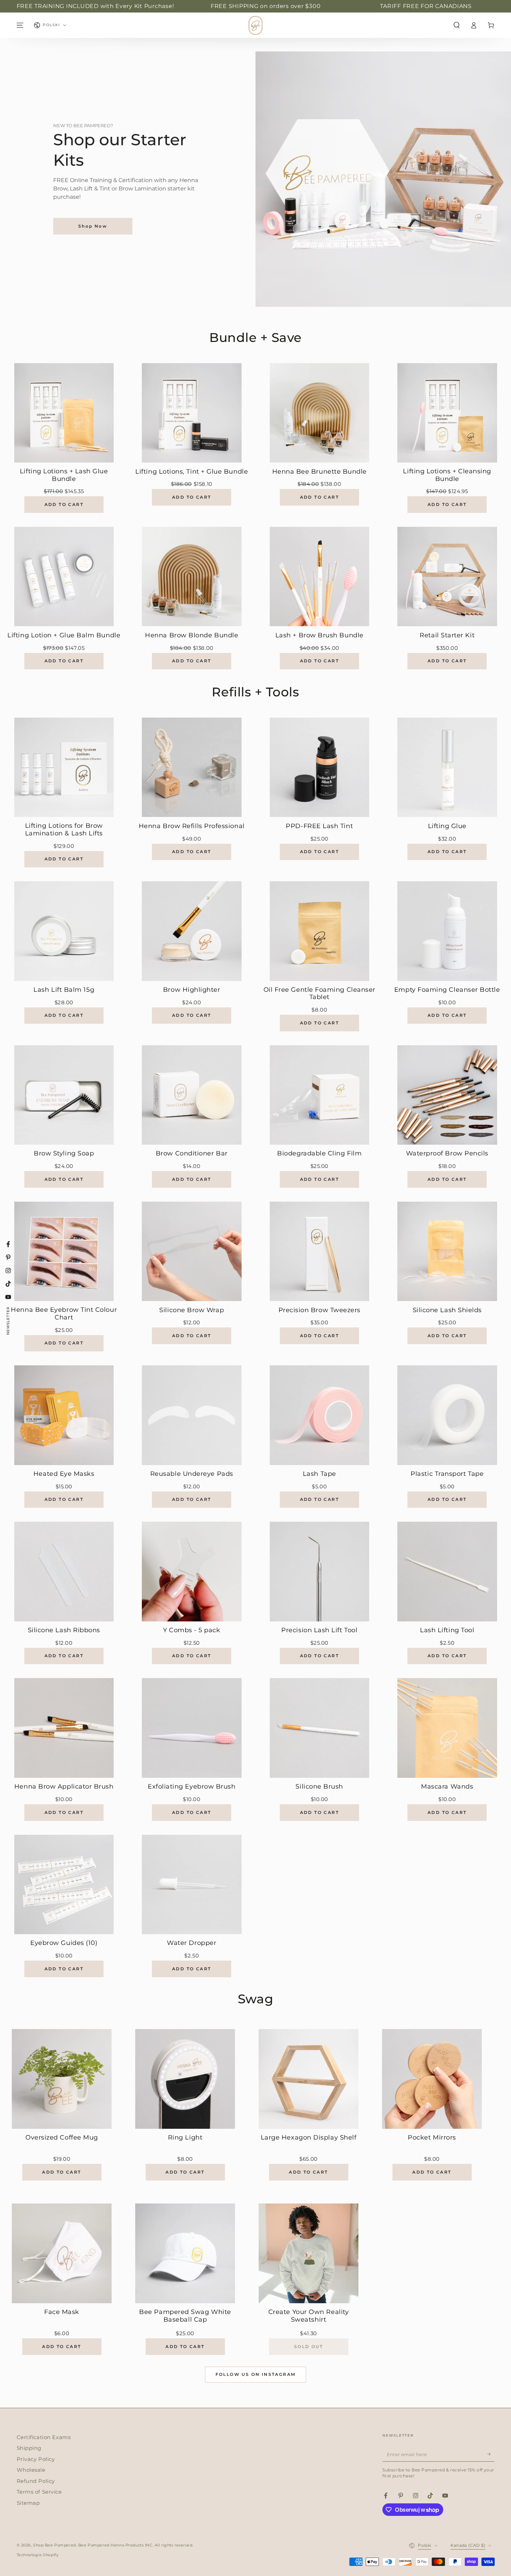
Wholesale (31, 2470)
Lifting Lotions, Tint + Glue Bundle (192, 472)
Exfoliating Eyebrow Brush (192, 1787)
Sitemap (28, 2503)
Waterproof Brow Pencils (447, 1154)
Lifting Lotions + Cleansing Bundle (447, 475)
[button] (457, 25)
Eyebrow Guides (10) (64, 1943)
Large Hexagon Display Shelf (309, 2138)
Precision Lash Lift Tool (319, 1630)
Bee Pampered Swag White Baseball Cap (185, 2316)
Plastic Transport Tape (447, 1474)
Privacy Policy (36, 2459)
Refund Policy (36, 2481)
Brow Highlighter (192, 990)
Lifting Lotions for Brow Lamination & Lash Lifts (64, 830)
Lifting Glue (447, 826)
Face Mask (62, 2312)
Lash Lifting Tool (447, 1630)
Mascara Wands (447, 1787)
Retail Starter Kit (447, 635)
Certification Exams (44, 2437)
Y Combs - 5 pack (192, 1630)
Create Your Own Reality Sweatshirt (309, 2316)
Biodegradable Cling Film (319, 1154)
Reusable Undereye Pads (192, 1474)
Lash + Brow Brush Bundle (319, 635)
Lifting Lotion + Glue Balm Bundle (64, 635)
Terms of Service (39, 2492)
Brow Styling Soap (64, 1154)
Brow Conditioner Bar (192, 1154)
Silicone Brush (319, 1787)
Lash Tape (319, 1474)
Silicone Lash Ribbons (64, 1630)
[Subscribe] (491, 2454)
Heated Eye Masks (64, 1474)
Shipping (29, 2448)
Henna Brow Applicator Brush (64, 1787)
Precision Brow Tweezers (319, 1310)
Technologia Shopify (38, 2555)
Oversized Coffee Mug (62, 2138)
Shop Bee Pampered (55, 2545)
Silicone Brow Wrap (192, 1310)
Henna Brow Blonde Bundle (192, 635)
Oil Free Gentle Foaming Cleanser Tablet (319, 994)
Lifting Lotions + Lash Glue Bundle (64, 475)
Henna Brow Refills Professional (192, 826)
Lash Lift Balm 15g (64, 990)
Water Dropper (192, 1943)
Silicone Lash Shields (447, 1310)
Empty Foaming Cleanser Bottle (447, 990)
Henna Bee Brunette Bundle (320, 472)
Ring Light (185, 2138)
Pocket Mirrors (432, 2138)
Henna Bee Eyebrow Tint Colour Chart (64, 1314)
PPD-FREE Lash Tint (319, 826)
